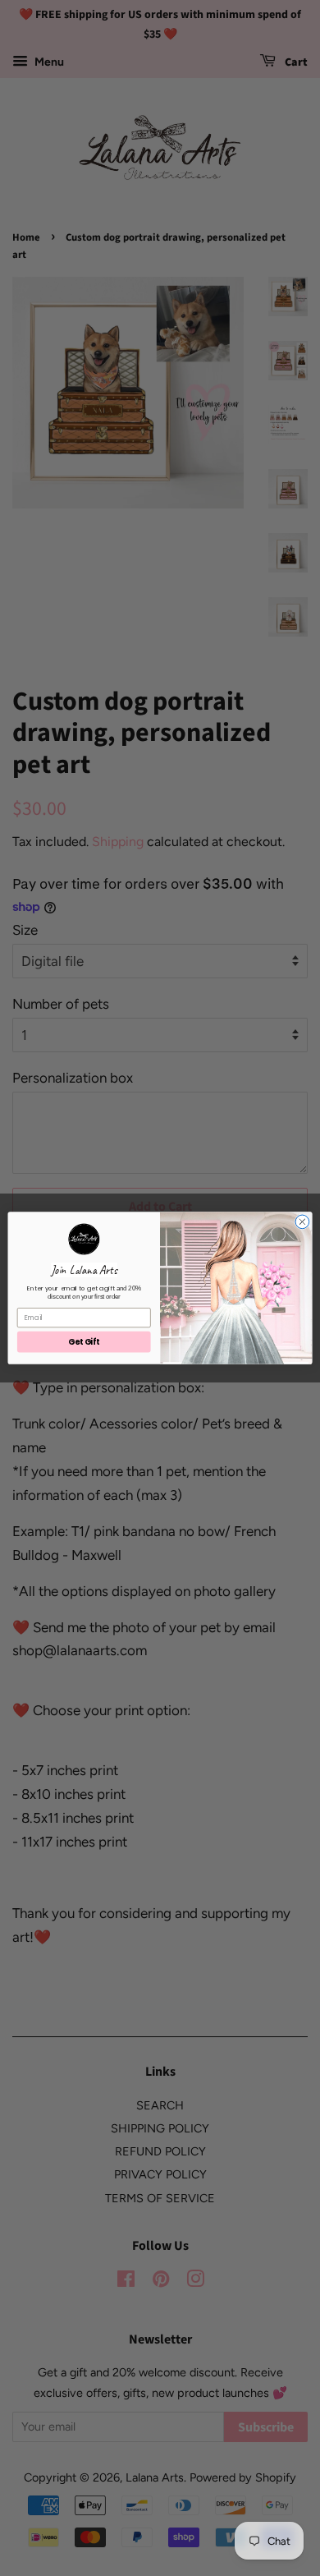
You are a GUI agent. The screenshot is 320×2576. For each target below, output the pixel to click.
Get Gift (84, 1342)
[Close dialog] (302, 1222)
